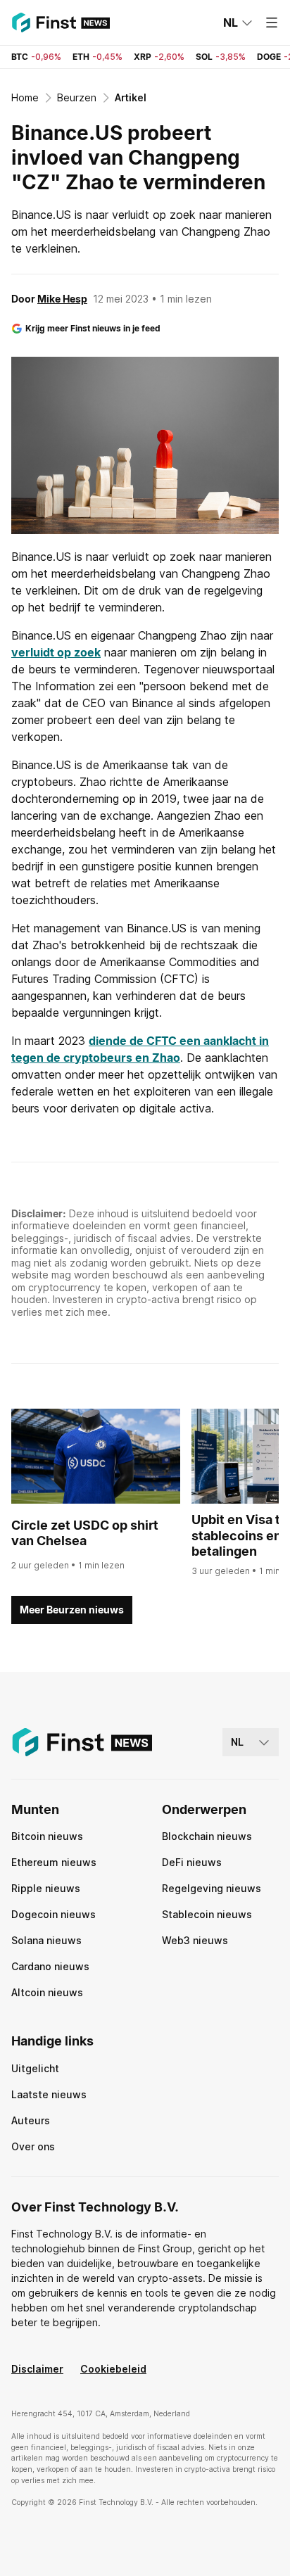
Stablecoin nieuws (207, 1914)
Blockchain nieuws (207, 1836)
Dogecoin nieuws (53, 1914)
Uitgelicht (35, 2068)
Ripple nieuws (46, 1888)
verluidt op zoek (56, 652)
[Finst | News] (61, 23)
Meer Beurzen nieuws (72, 1610)
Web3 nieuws (195, 1940)
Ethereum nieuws (54, 1862)
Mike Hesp (62, 299)
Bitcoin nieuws (47, 1836)
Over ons (33, 2146)
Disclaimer (37, 2369)
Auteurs (31, 2120)
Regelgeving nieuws (212, 1888)
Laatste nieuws (49, 2094)
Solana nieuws (46, 1940)
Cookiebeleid (113, 2369)
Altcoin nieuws (47, 1992)
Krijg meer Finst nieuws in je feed (93, 328)
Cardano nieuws (50, 1966)
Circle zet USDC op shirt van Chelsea (85, 1533)
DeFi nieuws (192, 1862)
